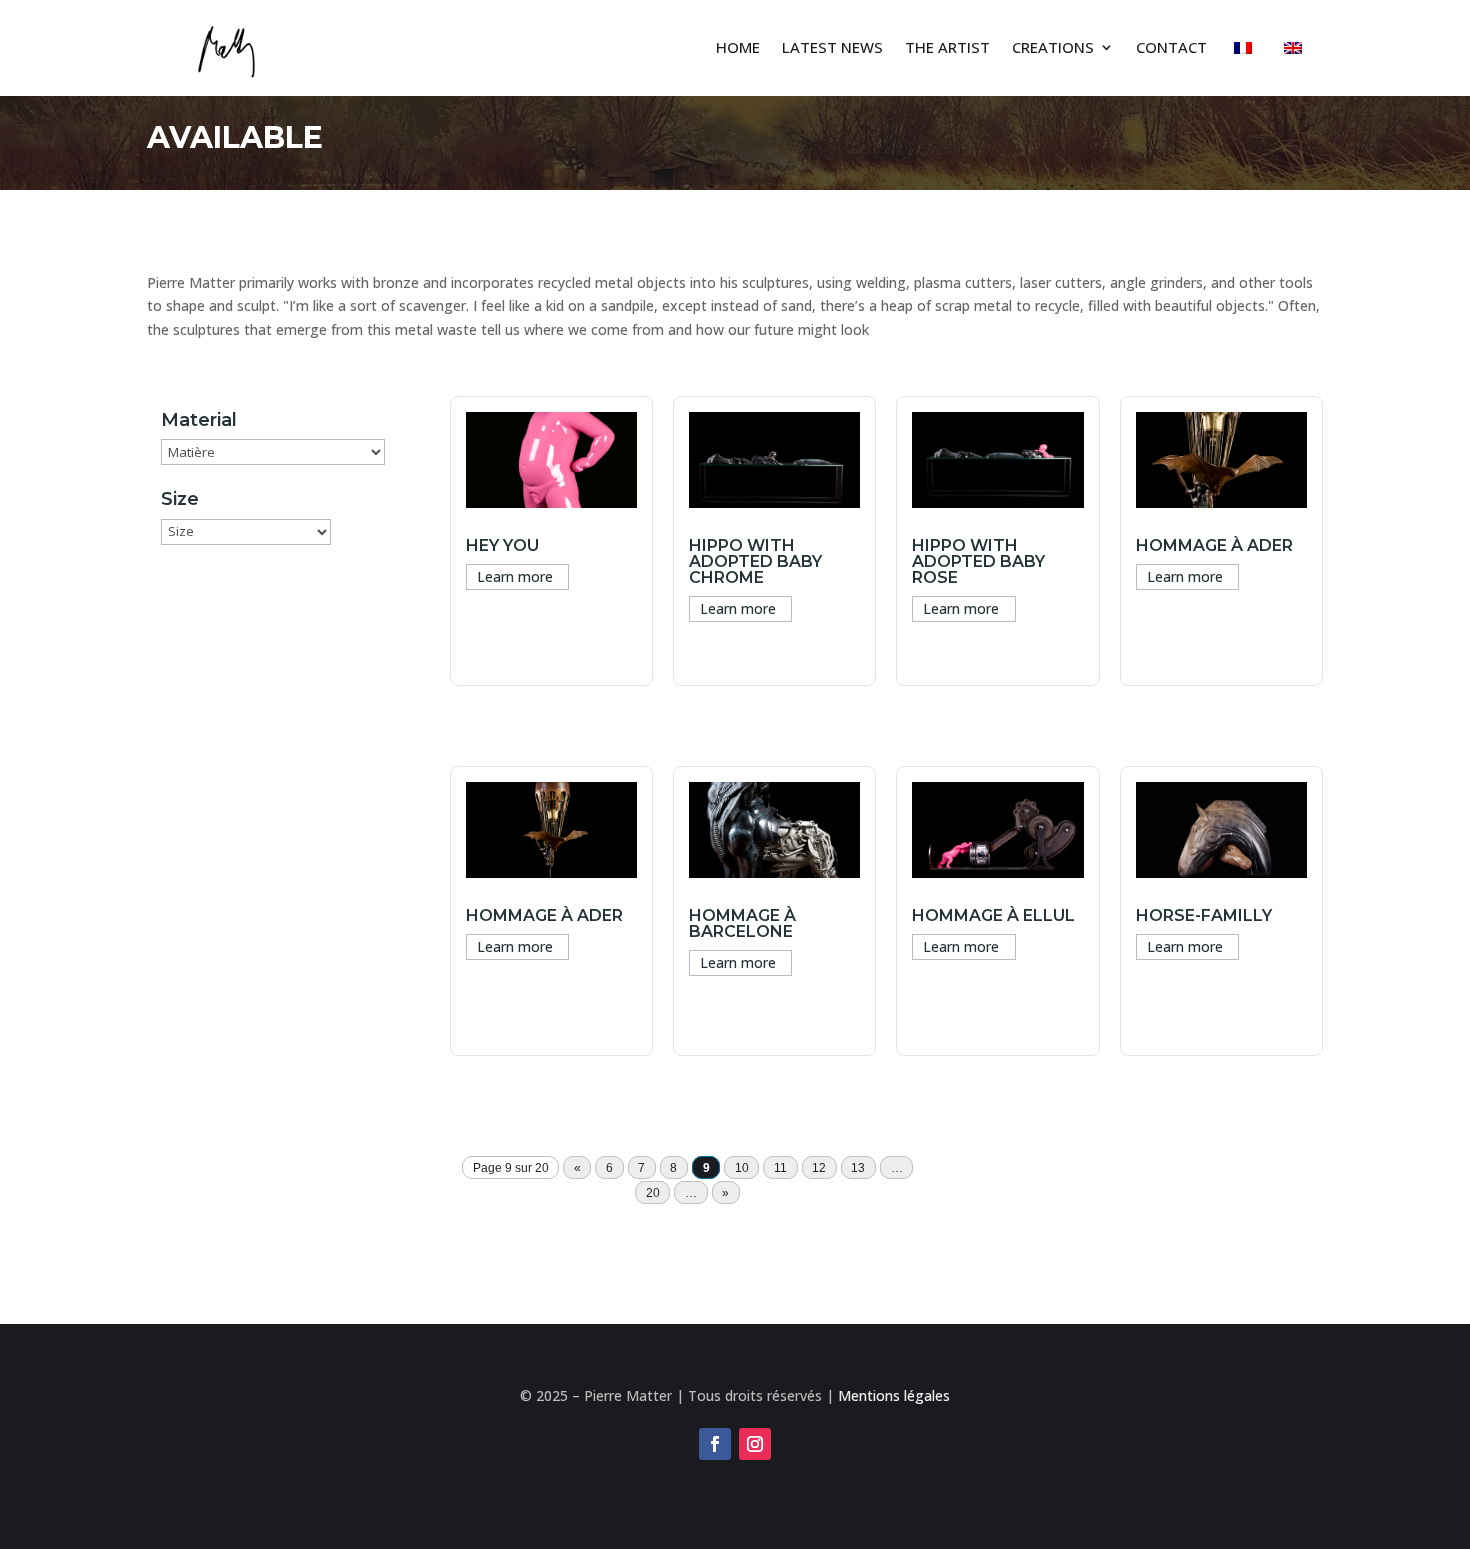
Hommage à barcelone (742, 923)
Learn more (515, 576)
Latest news (832, 47)
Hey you (502, 545)
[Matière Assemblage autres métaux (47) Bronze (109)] (273, 452)
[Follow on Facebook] (715, 1444)
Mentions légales (894, 1395)
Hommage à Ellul (993, 915)
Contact (1171, 47)
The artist (947, 47)
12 (819, 1168)
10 (742, 1168)
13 (858, 1168)
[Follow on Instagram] (755, 1444)
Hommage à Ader (1214, 545)
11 (780, 1168)
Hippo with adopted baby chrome (755, 561)
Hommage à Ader (544, 915)
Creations (1053, 47)
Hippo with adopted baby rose (978, 561)
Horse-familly (1204, 915)
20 (653, 1193)
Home (738, 47)
